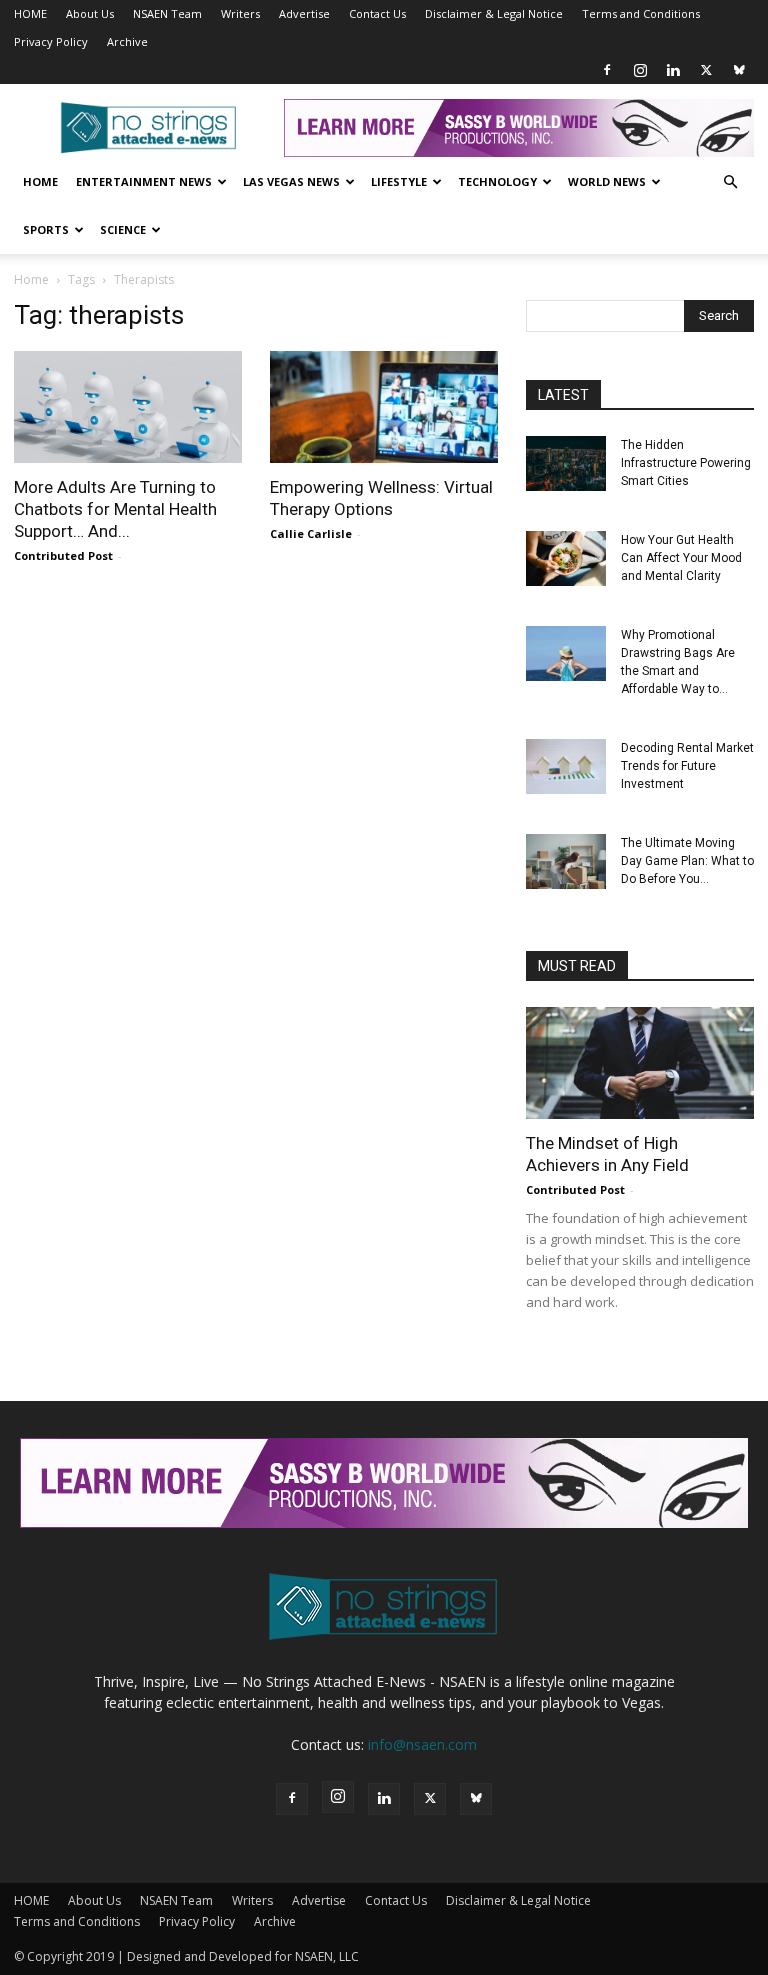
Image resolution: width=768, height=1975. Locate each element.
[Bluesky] (739, 70)
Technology (497, 181)
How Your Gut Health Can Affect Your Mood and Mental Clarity (681, 558)
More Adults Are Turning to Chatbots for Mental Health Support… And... (115, 509)
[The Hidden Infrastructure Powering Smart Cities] (566, 463)
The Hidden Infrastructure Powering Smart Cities (686, 463)
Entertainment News (144, 181)
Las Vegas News (291, 181)
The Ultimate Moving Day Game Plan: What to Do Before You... (687, 861)
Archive (127, 41)
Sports (46, 229)
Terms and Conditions (641, 13)
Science (123, 229)
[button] (730, 182)
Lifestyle (399, 181)
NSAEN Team (167, 13)
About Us (90, 13)
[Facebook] (607, 70)
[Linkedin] (673, 70)
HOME (30, 13)
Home (40, 181)
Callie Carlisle (311, 533)
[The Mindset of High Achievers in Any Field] (640, 1063)
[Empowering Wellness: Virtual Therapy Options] (384, 407)
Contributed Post (63, 555)
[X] (706, 70)
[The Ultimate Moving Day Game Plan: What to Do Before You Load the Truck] (566, 861)
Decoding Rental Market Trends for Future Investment (687, 766)
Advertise (304, 13)
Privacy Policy (51, 41)
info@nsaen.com (422, 1744)
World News (607, 181)
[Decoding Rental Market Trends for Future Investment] (566, 766)
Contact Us (377, 13)
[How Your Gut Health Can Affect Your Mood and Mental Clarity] (566, 558)
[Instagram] (640, 70)
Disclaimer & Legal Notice (494, 13)
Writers (240, 13)
